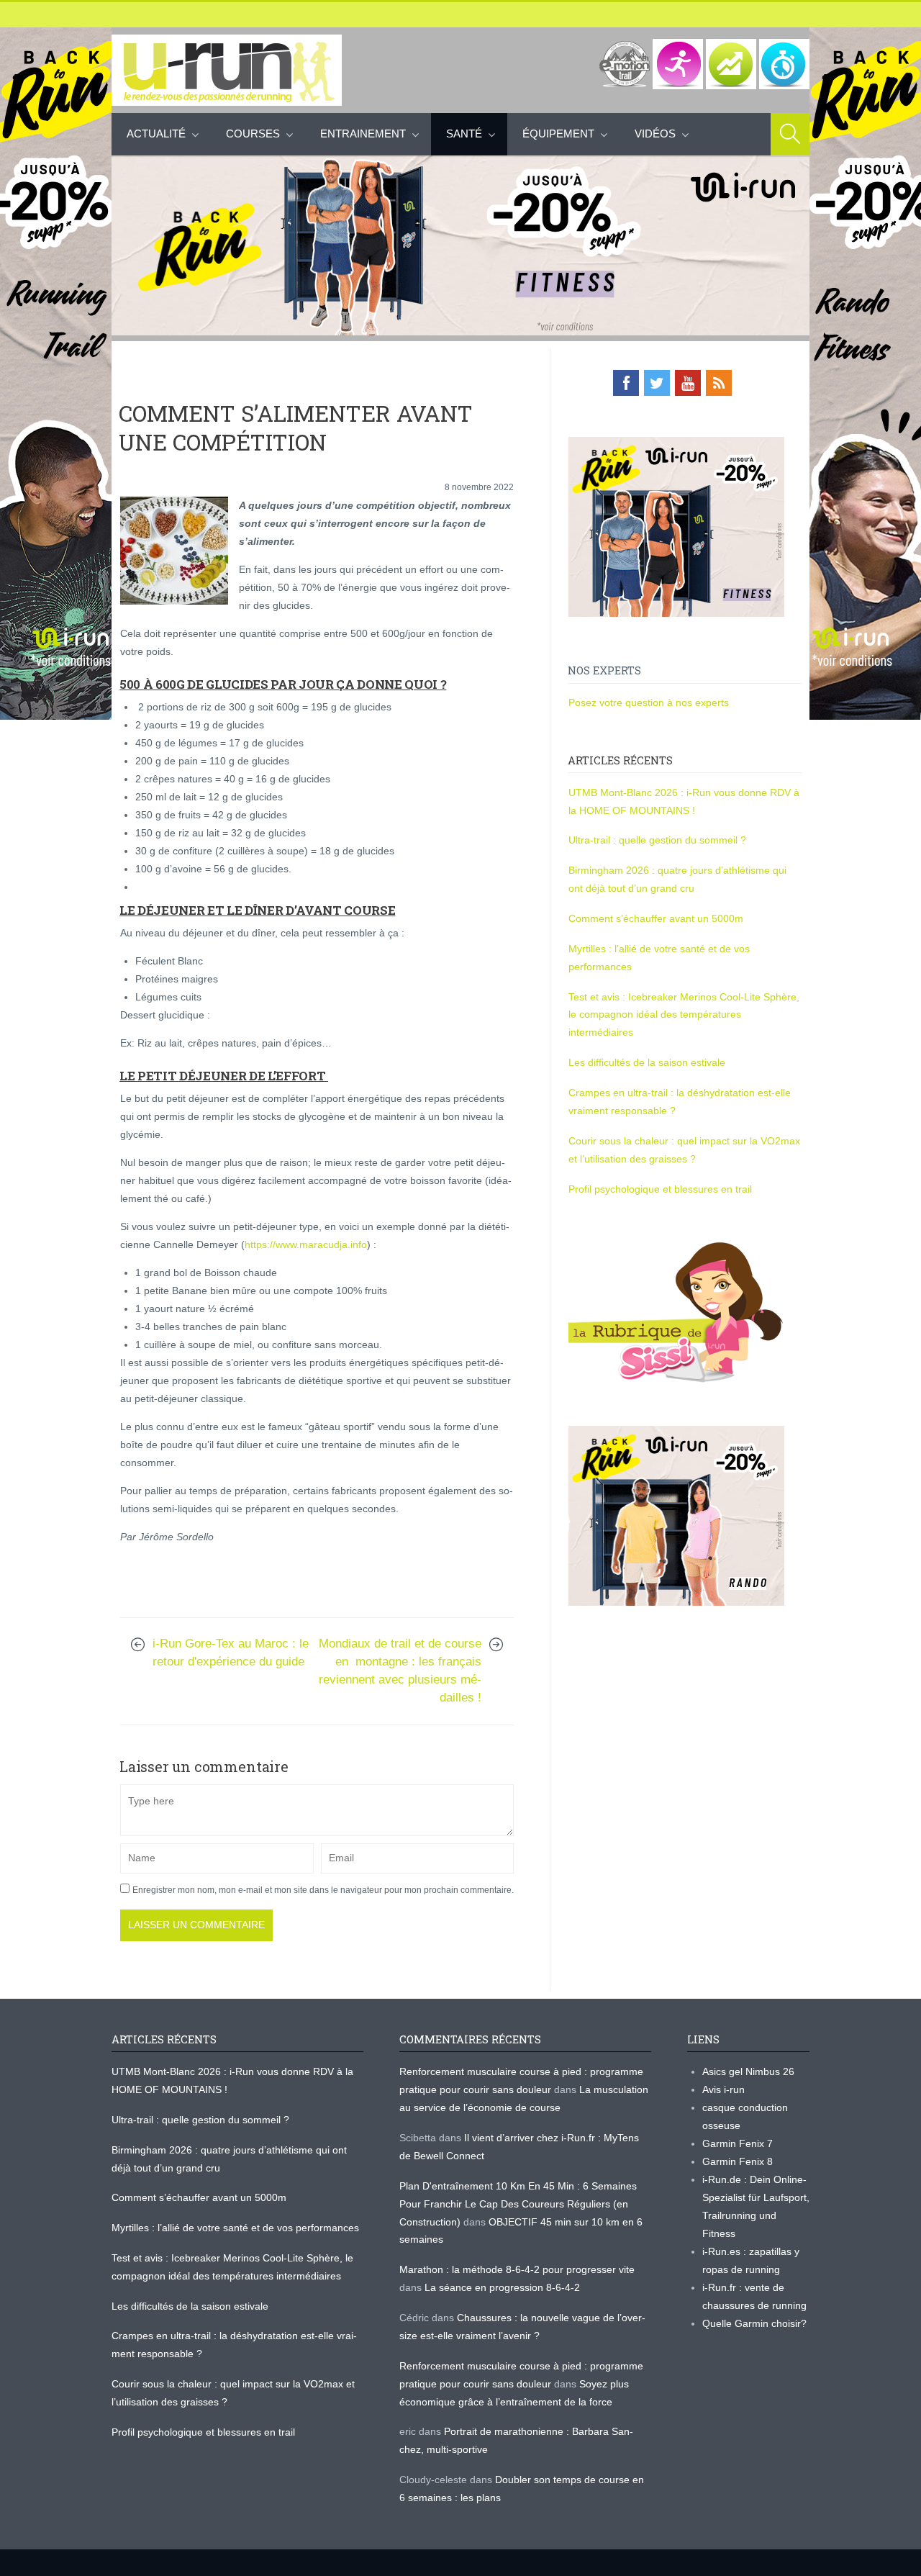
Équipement (558, 134)
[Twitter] (657, 383)
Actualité (156, 134)
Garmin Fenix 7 (738, 2143)
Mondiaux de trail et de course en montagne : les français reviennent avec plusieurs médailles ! (400, 1671)
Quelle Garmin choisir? (754, 2323)
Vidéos (655, 134)
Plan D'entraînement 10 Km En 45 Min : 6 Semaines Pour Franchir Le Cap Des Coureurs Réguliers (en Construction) (518, 2204)
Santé (464, 134)
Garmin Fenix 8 (738, 2161)
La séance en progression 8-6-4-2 (502, 2287)
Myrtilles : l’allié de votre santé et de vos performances (237, 2228)
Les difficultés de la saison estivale (647, 1062)
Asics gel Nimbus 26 (748, 2071)
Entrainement (363, 134)
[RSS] (719, 383)
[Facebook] (626, 383)
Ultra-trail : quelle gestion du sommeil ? (657, 840)
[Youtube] (688, 383)
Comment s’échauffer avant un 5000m (657, 918)
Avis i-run (723, 2089)
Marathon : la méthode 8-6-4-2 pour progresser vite (517, 2269)
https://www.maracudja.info (306, 1244)
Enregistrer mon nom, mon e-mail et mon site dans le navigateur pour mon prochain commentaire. (323, 1890)
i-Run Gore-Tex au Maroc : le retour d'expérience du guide (231, 1653)
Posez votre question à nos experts (649, 702)
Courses (253, 134)
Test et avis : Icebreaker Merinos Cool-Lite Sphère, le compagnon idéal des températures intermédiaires (684, 1015)
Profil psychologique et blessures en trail (660, 1189)
